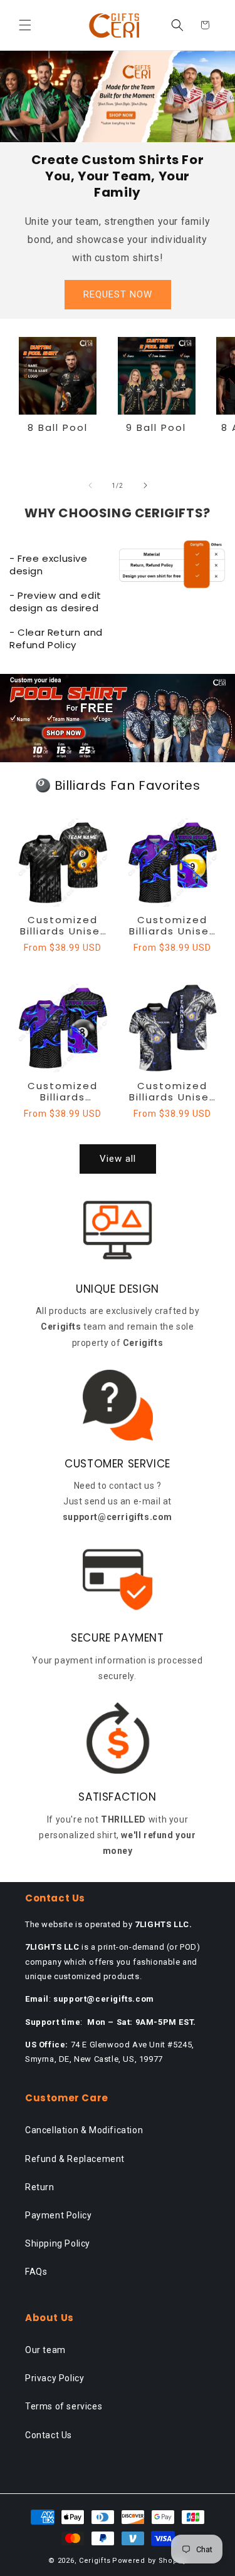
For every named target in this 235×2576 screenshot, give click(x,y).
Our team (45, 2350)
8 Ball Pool (58, 428)
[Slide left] (90, 485)
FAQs (36, 2272)
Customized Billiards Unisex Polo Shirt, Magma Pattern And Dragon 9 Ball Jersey (172, 1092)
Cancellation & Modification (84, 2130)
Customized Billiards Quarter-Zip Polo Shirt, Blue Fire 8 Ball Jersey (63, 1092)
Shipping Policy (58, 2243)
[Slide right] (145, 485)
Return (40, 2187)
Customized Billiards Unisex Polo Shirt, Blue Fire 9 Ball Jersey (172, 926)
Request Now (118, 294)
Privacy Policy (55, 2378)
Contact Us (49, 2435)
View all (118, 1159)
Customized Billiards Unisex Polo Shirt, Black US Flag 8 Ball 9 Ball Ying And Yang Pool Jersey (63, 926)
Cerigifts (95, 2561)
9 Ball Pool (156, 428)
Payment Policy (58, 2215)
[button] (25, 25)
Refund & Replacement (75, 2159)
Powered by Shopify (149, 2561)
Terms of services (64, 2406)
